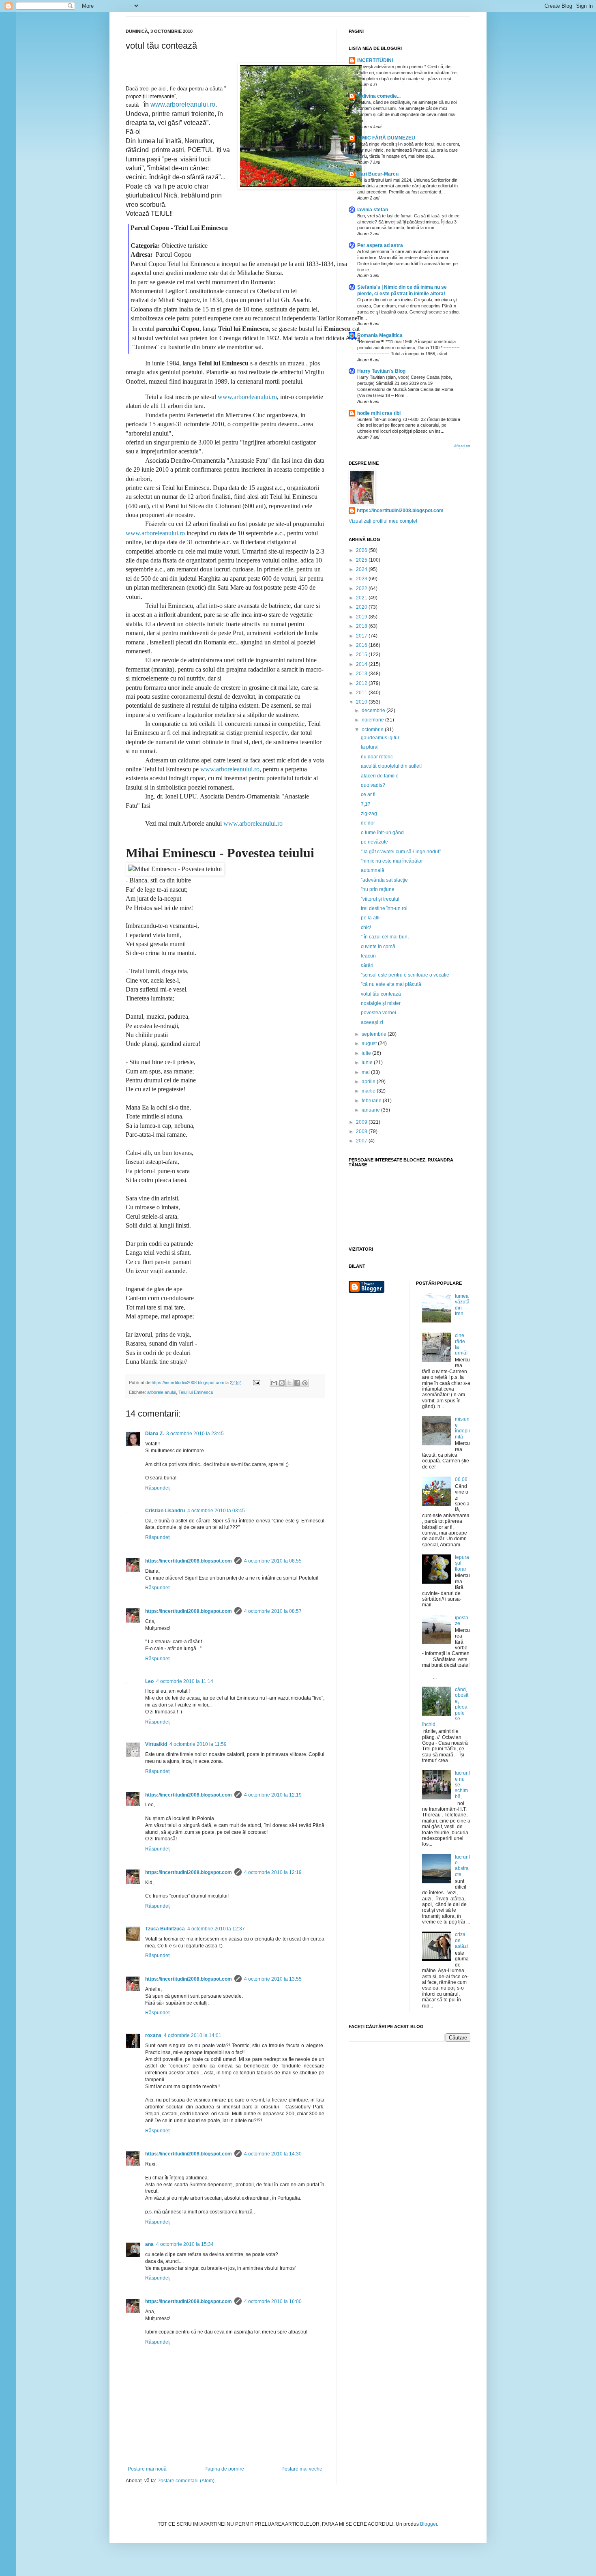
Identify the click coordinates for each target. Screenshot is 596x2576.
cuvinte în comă (378, 947)
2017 (362, 636)
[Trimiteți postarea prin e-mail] (256, 1382)
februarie (372, 1101)
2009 (362, 1122)
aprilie (369, 1082)
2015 (362, 655)
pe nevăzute (374, 842)
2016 (362, 645)
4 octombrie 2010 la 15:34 (185, 2244)
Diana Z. (154, 1434)
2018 (362, 626)
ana (149, 2244)
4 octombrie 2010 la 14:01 (193, 2035)
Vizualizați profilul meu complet (383, 521)
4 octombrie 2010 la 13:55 (273, 1979)
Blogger (429, 2524)
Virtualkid (156, 1744)
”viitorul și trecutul (380, 899)
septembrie (375, 1034)
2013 (362, 674)
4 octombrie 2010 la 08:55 (273, 1561)
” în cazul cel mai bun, (385, 937)
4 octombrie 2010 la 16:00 (273, 2301)
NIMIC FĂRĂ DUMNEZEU (386, 138)
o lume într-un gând (382, 833)
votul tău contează (381, 994)
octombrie (373, 730)
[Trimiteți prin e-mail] (274, 1383)
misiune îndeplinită (462, 1428)
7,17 (366, 804)
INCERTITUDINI (375, 60)
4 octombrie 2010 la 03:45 (216, 1511)
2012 (362, 683)
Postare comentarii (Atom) (186, 2481)
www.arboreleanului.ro (183, 104)
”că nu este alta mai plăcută (391, 984)
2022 (362, 588)
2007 (362, 1141)
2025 (362, 560)
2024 (362, 569)
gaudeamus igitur (380, 738)
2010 (362, 702)
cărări (367, 965)
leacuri (368, 956)
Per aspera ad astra (380, 245)
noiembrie (373, 720)
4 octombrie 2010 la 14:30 (273, 2154)
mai (366, 1072)
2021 (362, 598)
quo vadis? (373, 785)
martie (369, 1091)
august (370, 1043)
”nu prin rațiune (378, 889)
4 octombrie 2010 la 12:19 (273, 1795)
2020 (362, 607)
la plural (370, 747)
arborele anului (162, 1392)
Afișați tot (462, 446)
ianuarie (371, 1110)
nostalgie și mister (381, 1003)
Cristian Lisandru (165, 1511)
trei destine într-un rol (384, 908)
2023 (362, 579)
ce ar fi (368, 794)
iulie (367, 1053)
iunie (368, 1063)
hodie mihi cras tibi (379, 413)
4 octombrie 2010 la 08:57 (273, 1611)
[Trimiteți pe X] (289, 1383)
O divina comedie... (379, 96)
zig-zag (369, 814)
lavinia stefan (373, 210)
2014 (362, 664)
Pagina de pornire (224, 2469)
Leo (149, 1681)
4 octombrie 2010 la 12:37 (216, 1929)
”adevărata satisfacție (384, 880)
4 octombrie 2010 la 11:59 (198, 1744)
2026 (362, 550)
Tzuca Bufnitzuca (165, 1929)
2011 (362, 693)
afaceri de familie (380, 776)
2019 (362, 617)
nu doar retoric (377, 757)
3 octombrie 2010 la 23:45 (195, 1434)
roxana (153, 2035)
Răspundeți (158, 1488)
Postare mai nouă (147, 2469)
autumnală (373, 870)
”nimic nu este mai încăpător (392, 861)
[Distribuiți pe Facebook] (297, 1383)
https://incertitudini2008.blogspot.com (189, 1561)
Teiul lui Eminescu (196, 1392)
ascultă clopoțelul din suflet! (391, 766)
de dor (368, 823)
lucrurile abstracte (462, 1866)
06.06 (461, 1479)
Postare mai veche (302, 2469)
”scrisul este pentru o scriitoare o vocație (405, 975)
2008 (362, 1131)
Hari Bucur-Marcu (378, 174)
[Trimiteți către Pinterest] (305, 1383)
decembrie (374, 711)
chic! (366, 927)
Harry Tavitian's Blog (381, 371)
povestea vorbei (378, 1013)
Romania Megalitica (380, 335)
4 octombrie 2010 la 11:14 (185, 1681)
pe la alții (371, 918)
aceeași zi (372, 1022)
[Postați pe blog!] (282, 1383)
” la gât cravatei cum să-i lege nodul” (401, 852)
